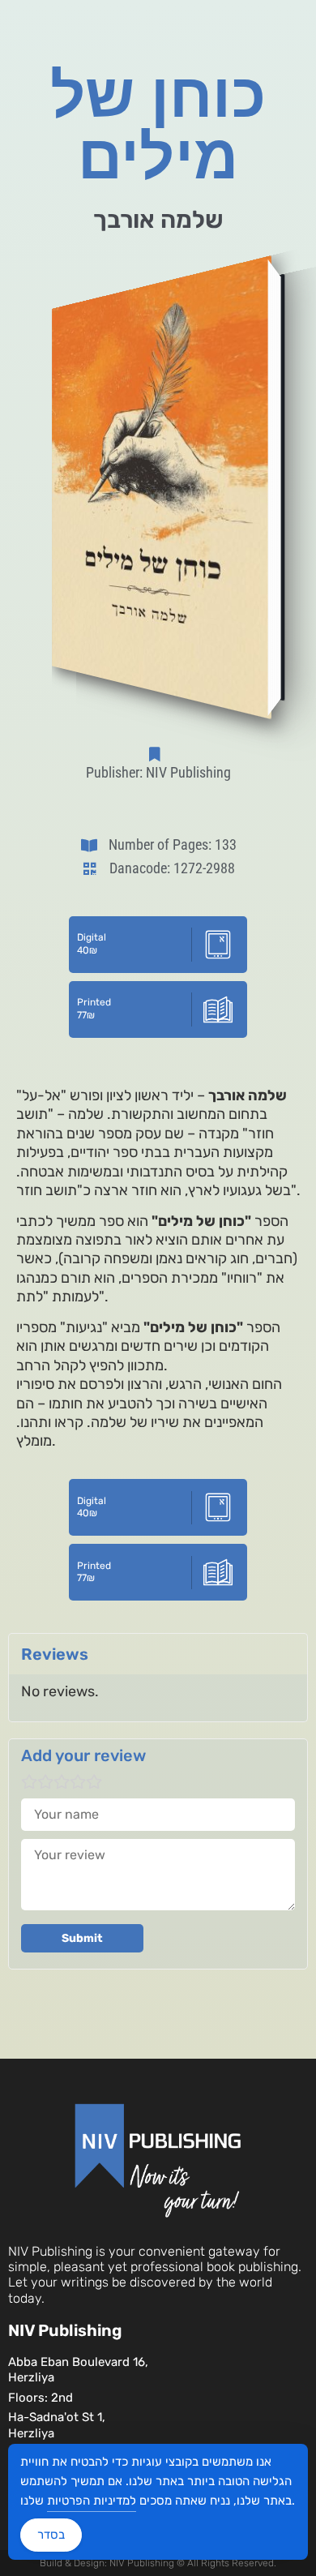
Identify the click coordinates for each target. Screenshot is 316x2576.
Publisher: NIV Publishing (158, 772)
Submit (82, 1938)
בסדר (51, 2535)
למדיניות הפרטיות (92, 2501)
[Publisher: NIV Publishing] (158, 754)
